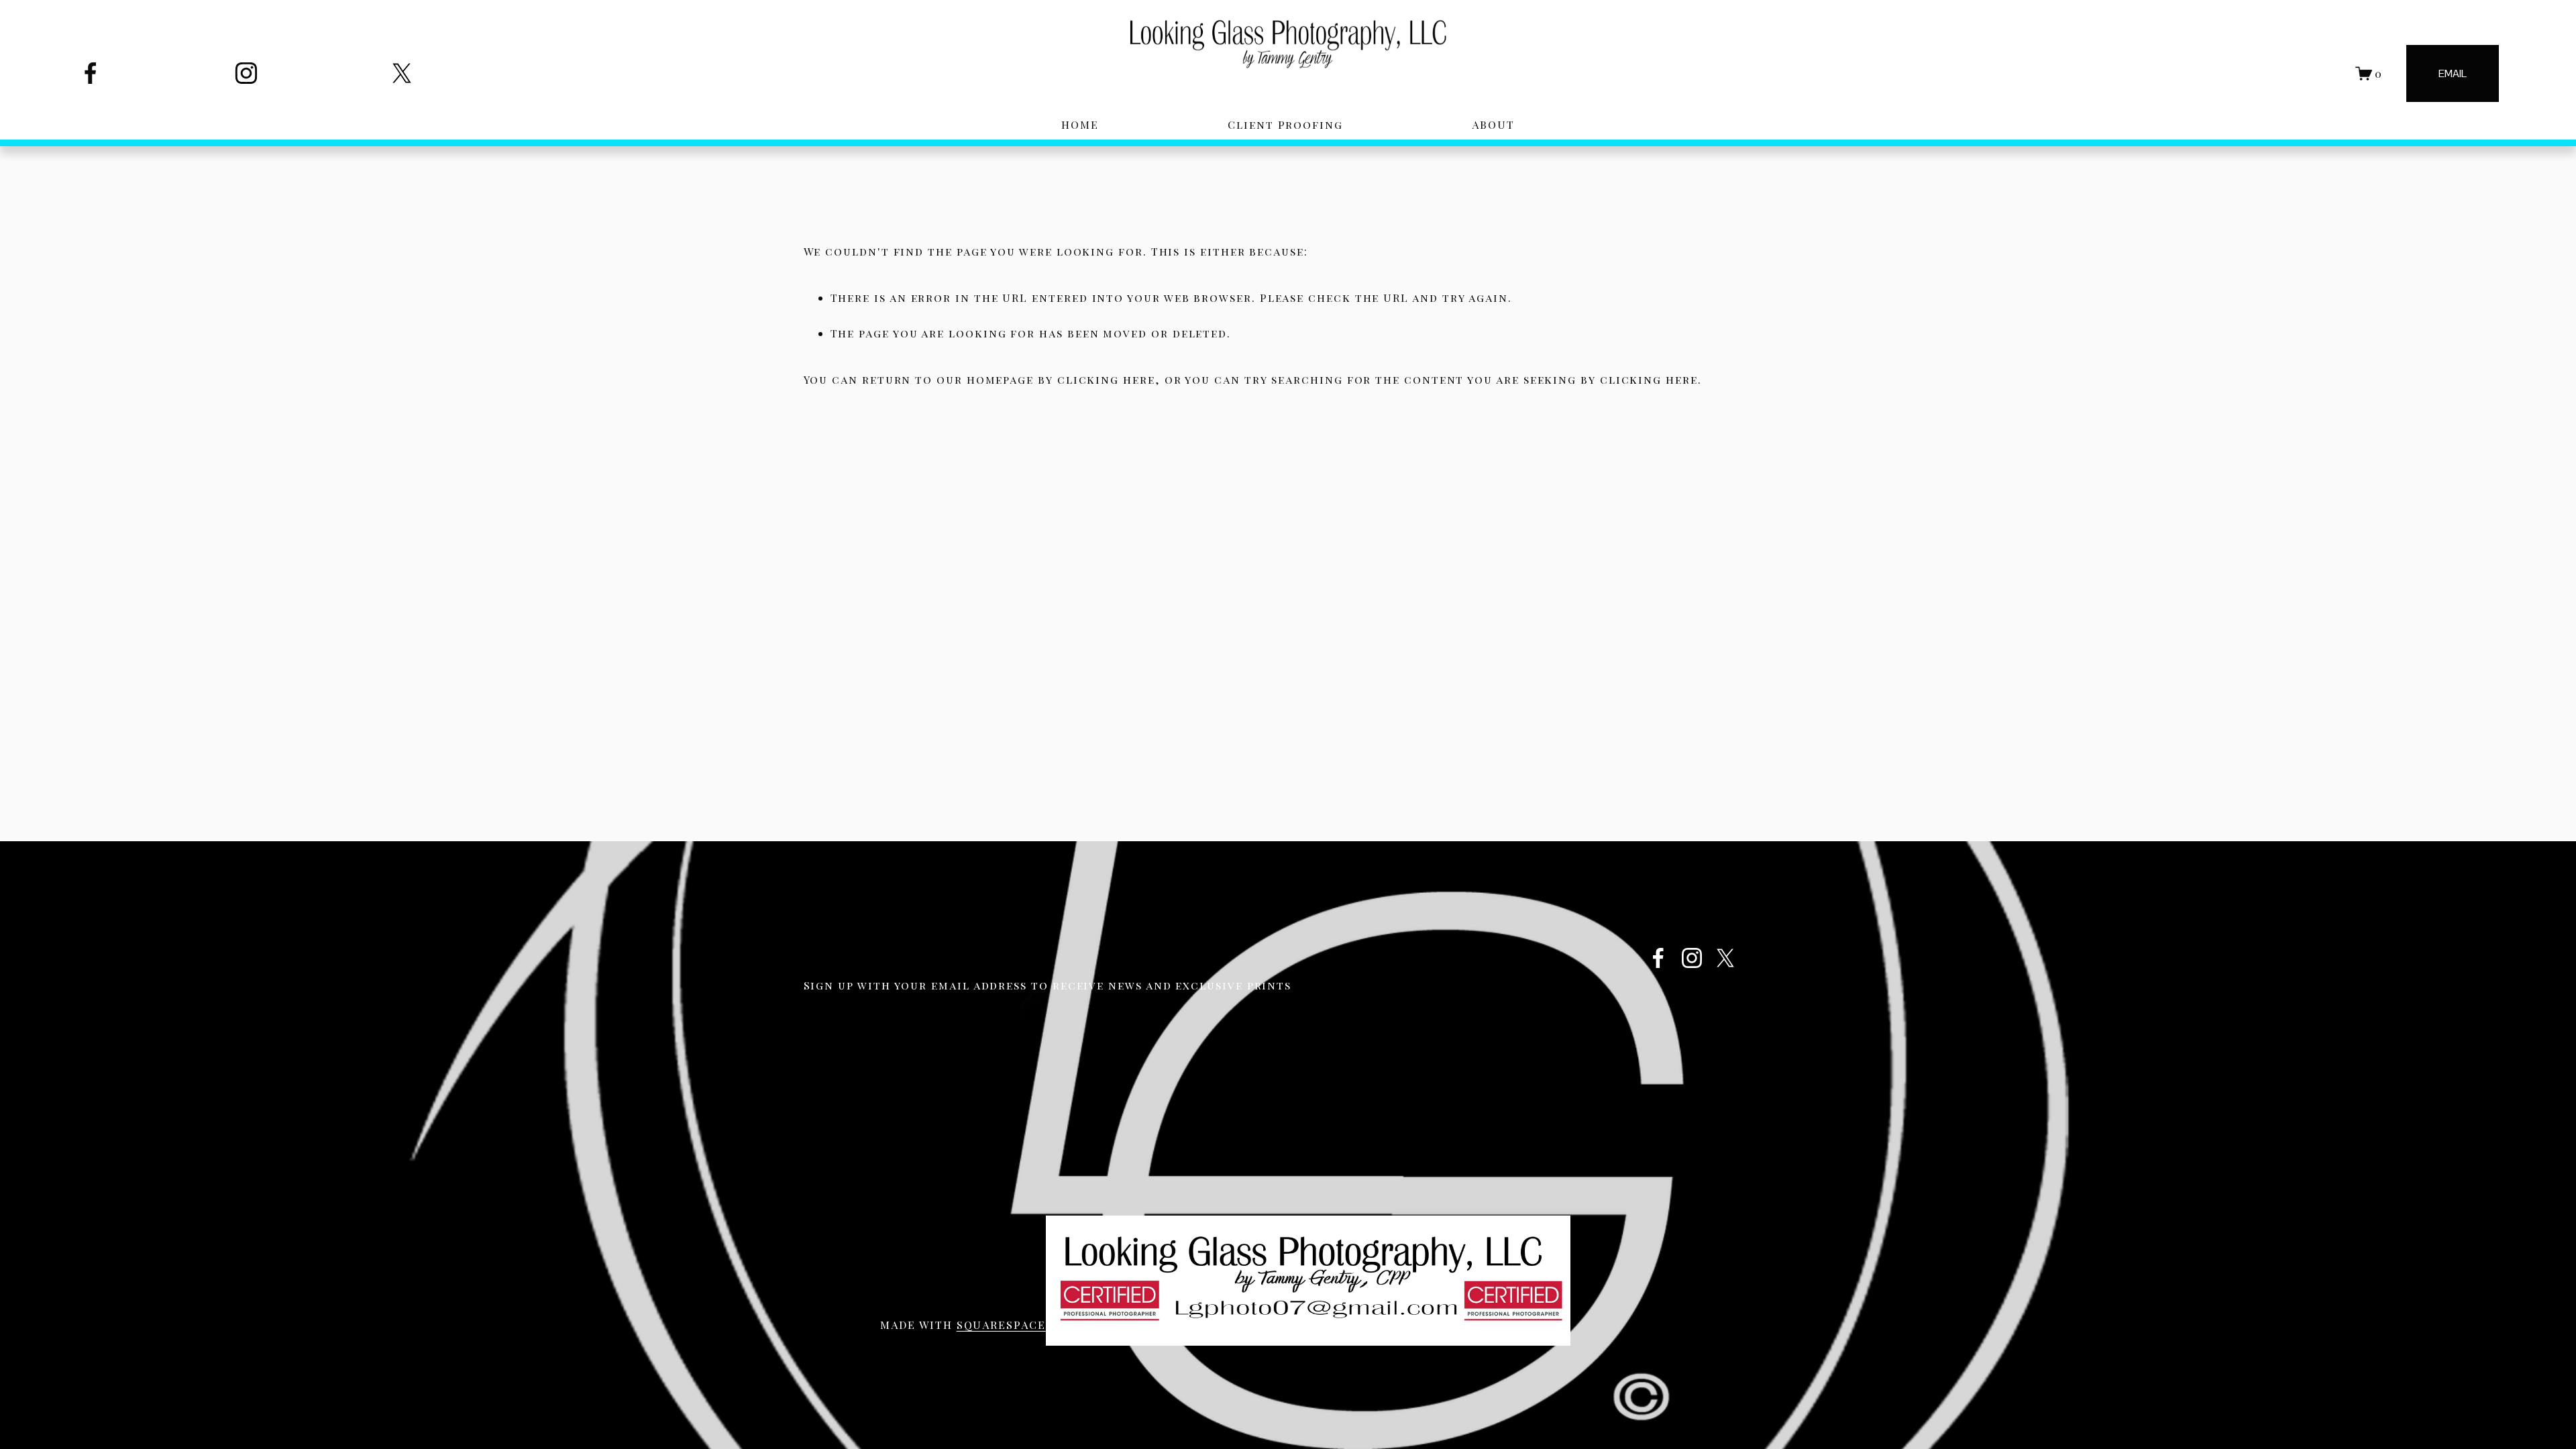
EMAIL (2453, 73)
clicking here (1106, 379)
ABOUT (1493, 124)
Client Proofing (1285, 124)
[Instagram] (246, 73)
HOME (1080, 124)
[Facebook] (91, 73)
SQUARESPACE (1001, 1325)
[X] (402, 73)
